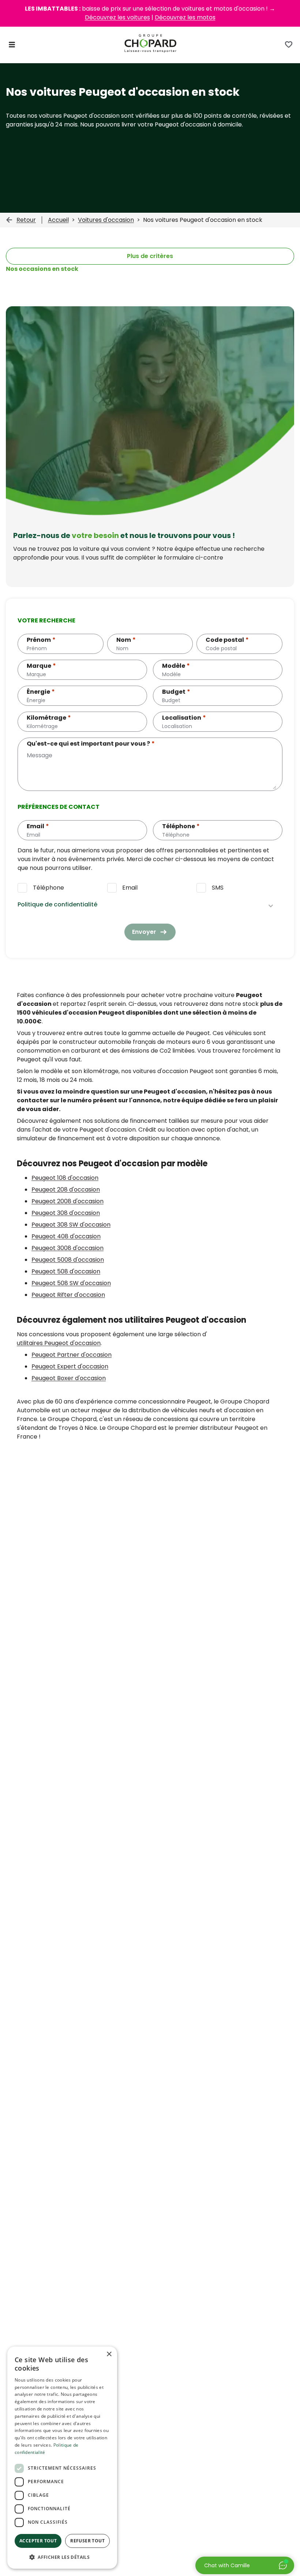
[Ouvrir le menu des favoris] (289, 45)
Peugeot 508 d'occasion (66, 1271)
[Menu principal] (12, 45)
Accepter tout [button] (38, 2541)
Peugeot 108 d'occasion (65, 1178)
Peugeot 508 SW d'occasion (71, 1283)
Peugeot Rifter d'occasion (68, 1295)
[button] (62, 2557)
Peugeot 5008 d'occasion (68, 1260)
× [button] (109, 2354)
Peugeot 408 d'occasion (66, 1236)
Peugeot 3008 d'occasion (67, 1248)
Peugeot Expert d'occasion (70, 1366)
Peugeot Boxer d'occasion (69, 1378)
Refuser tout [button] (87, 2541)
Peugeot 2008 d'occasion (67, 1201)
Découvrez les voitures (117, 17)
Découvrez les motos (185, 17)
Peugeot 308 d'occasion (66, 1213)
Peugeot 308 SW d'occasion (71, 1225)
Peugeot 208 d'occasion (66, 1189)
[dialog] (62, 2458)
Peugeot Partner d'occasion (72, 1355)
